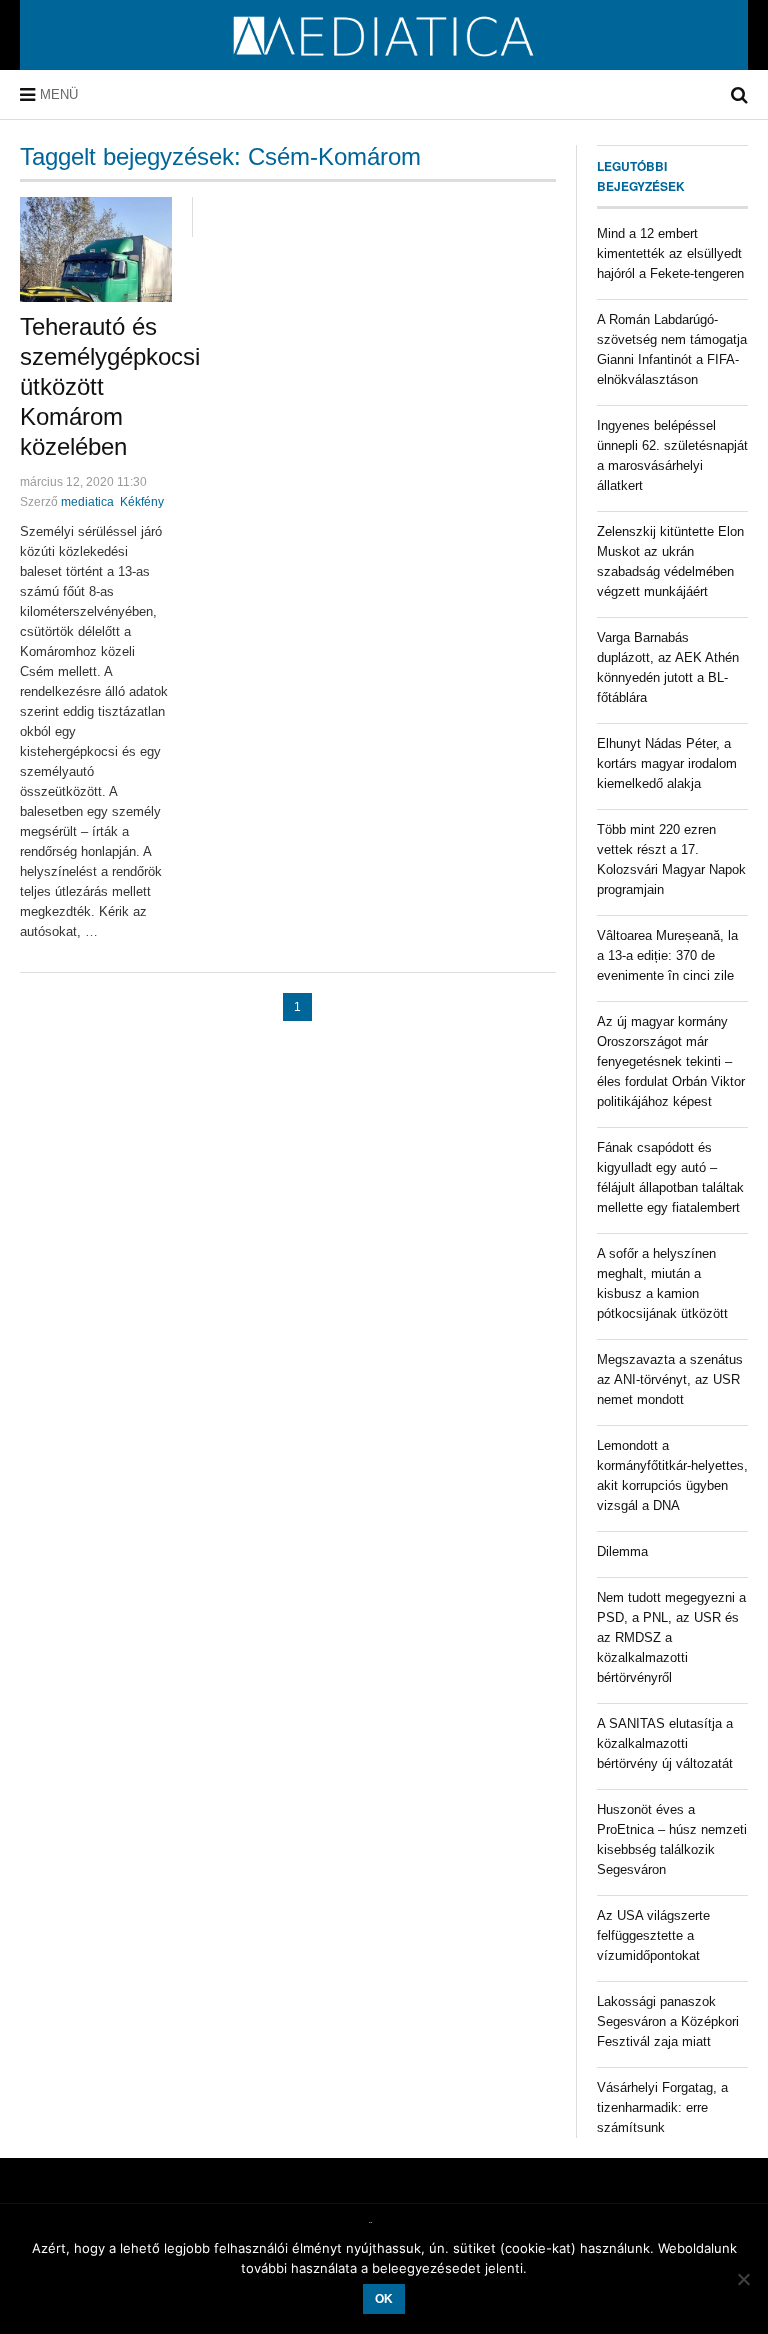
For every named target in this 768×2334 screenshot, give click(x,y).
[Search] (739, 95)
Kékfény (142, 502)
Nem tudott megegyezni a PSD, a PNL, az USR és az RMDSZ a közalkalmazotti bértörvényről (671, 1637)
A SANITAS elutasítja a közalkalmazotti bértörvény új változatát (665, 1743)
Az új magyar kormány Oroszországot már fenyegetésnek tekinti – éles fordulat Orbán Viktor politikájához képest (671, 1061)
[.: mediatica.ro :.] (384, 63)
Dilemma (622, 1551)
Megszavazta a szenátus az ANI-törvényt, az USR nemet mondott (670, 1379)
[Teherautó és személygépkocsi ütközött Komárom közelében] (96, 249)
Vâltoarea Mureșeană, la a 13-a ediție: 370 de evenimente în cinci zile (667, 955)
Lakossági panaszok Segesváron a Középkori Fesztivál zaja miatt (668, 2021)
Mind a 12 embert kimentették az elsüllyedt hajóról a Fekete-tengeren (670, 253)
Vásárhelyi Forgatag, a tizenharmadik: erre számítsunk (662, 2107)
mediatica (87, 502)
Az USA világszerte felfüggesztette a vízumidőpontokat (653, 1935)
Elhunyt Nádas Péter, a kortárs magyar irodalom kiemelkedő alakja (667, 763)
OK (384, 2299)
